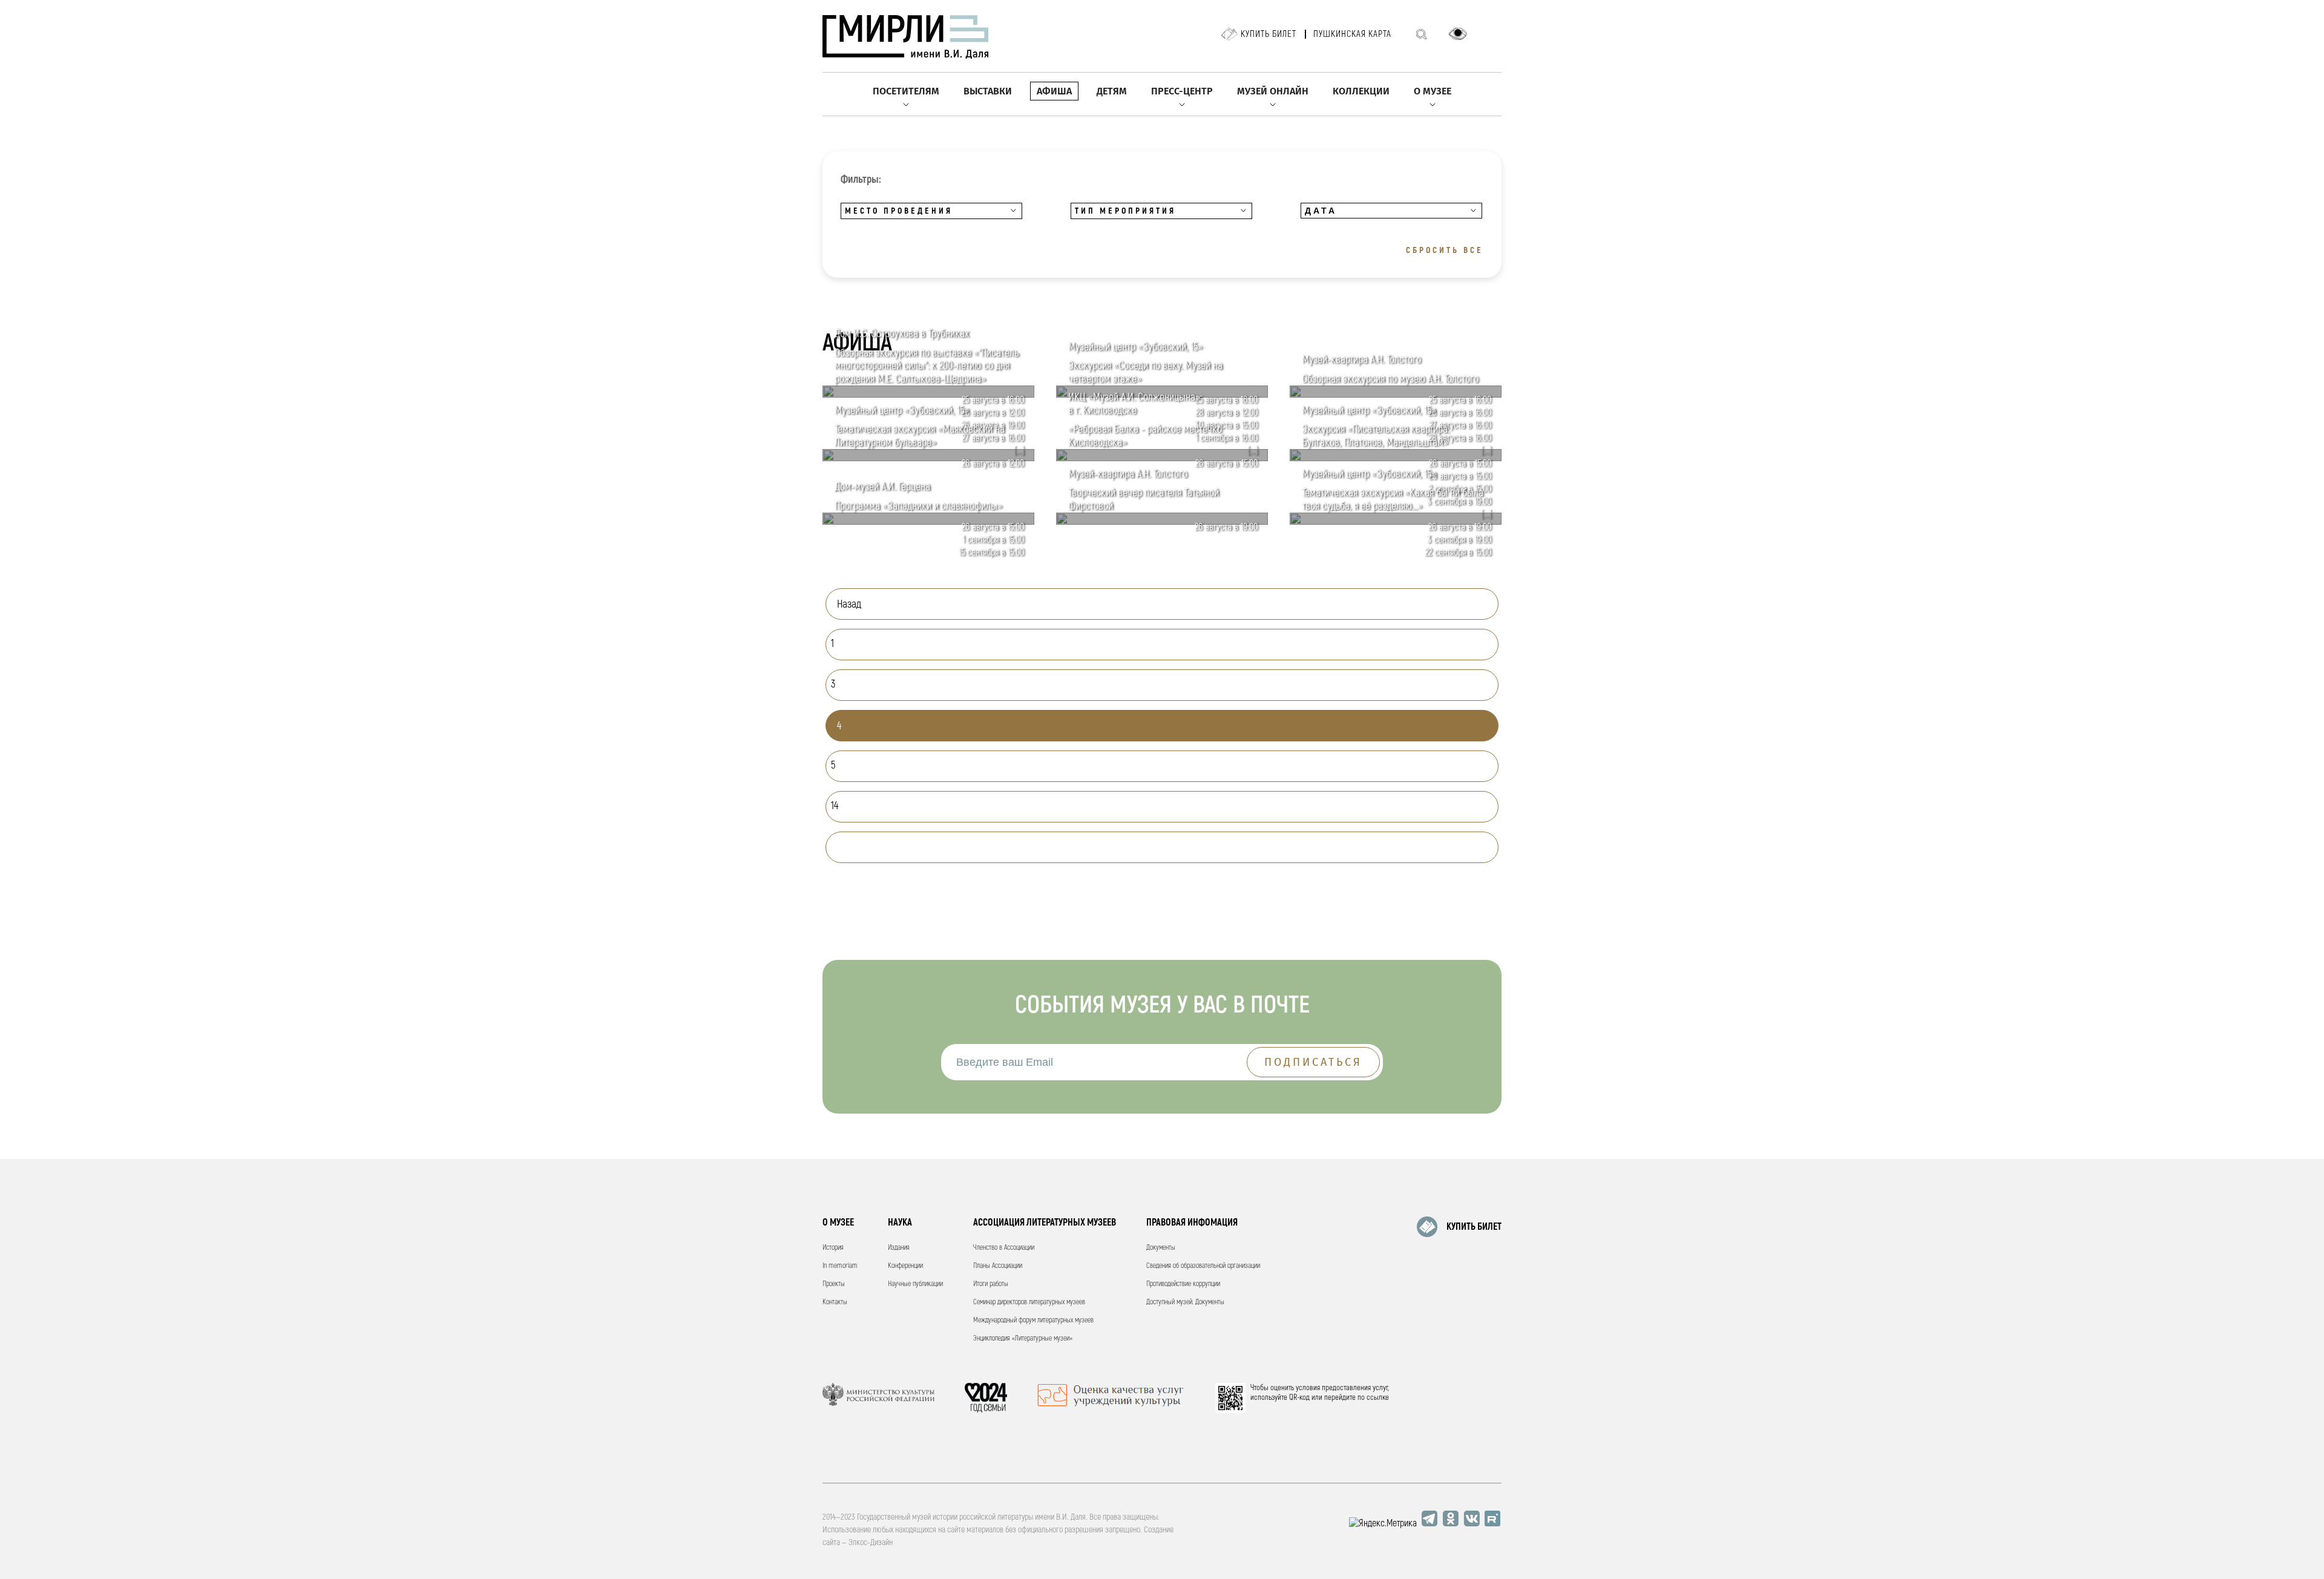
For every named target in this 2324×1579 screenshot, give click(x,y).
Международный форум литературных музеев (1033, 1320)
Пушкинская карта (1352, 34)
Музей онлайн (1273, 91)
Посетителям (906, 91)
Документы (1161, 1248)
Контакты (835, 1302)
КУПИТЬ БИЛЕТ (1474, 1227)
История (833, 1248)
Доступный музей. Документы (1185, 1302)
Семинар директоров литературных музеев (1029, 1302)
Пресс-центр (1182, 91)
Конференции (905, 1266)
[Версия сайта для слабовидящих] (1458, 34)
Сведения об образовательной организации (1203, 1266)
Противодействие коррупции (1183, 1284)
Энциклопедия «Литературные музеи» (1023, 1338)
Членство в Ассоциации (1004, 1248)
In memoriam (840, 1266)
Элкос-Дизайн (871, 1542)
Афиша (1054, 91)
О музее (1433, 91)
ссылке (1378, 1397)
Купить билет (1269, 34)
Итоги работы (991, 1284)
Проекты (834, 1284)
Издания (899, 1248)
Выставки (988, 91)
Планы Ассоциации (998, 1266)
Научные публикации (915, 1284)
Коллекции (1361, 91)
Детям (1112, 91)
